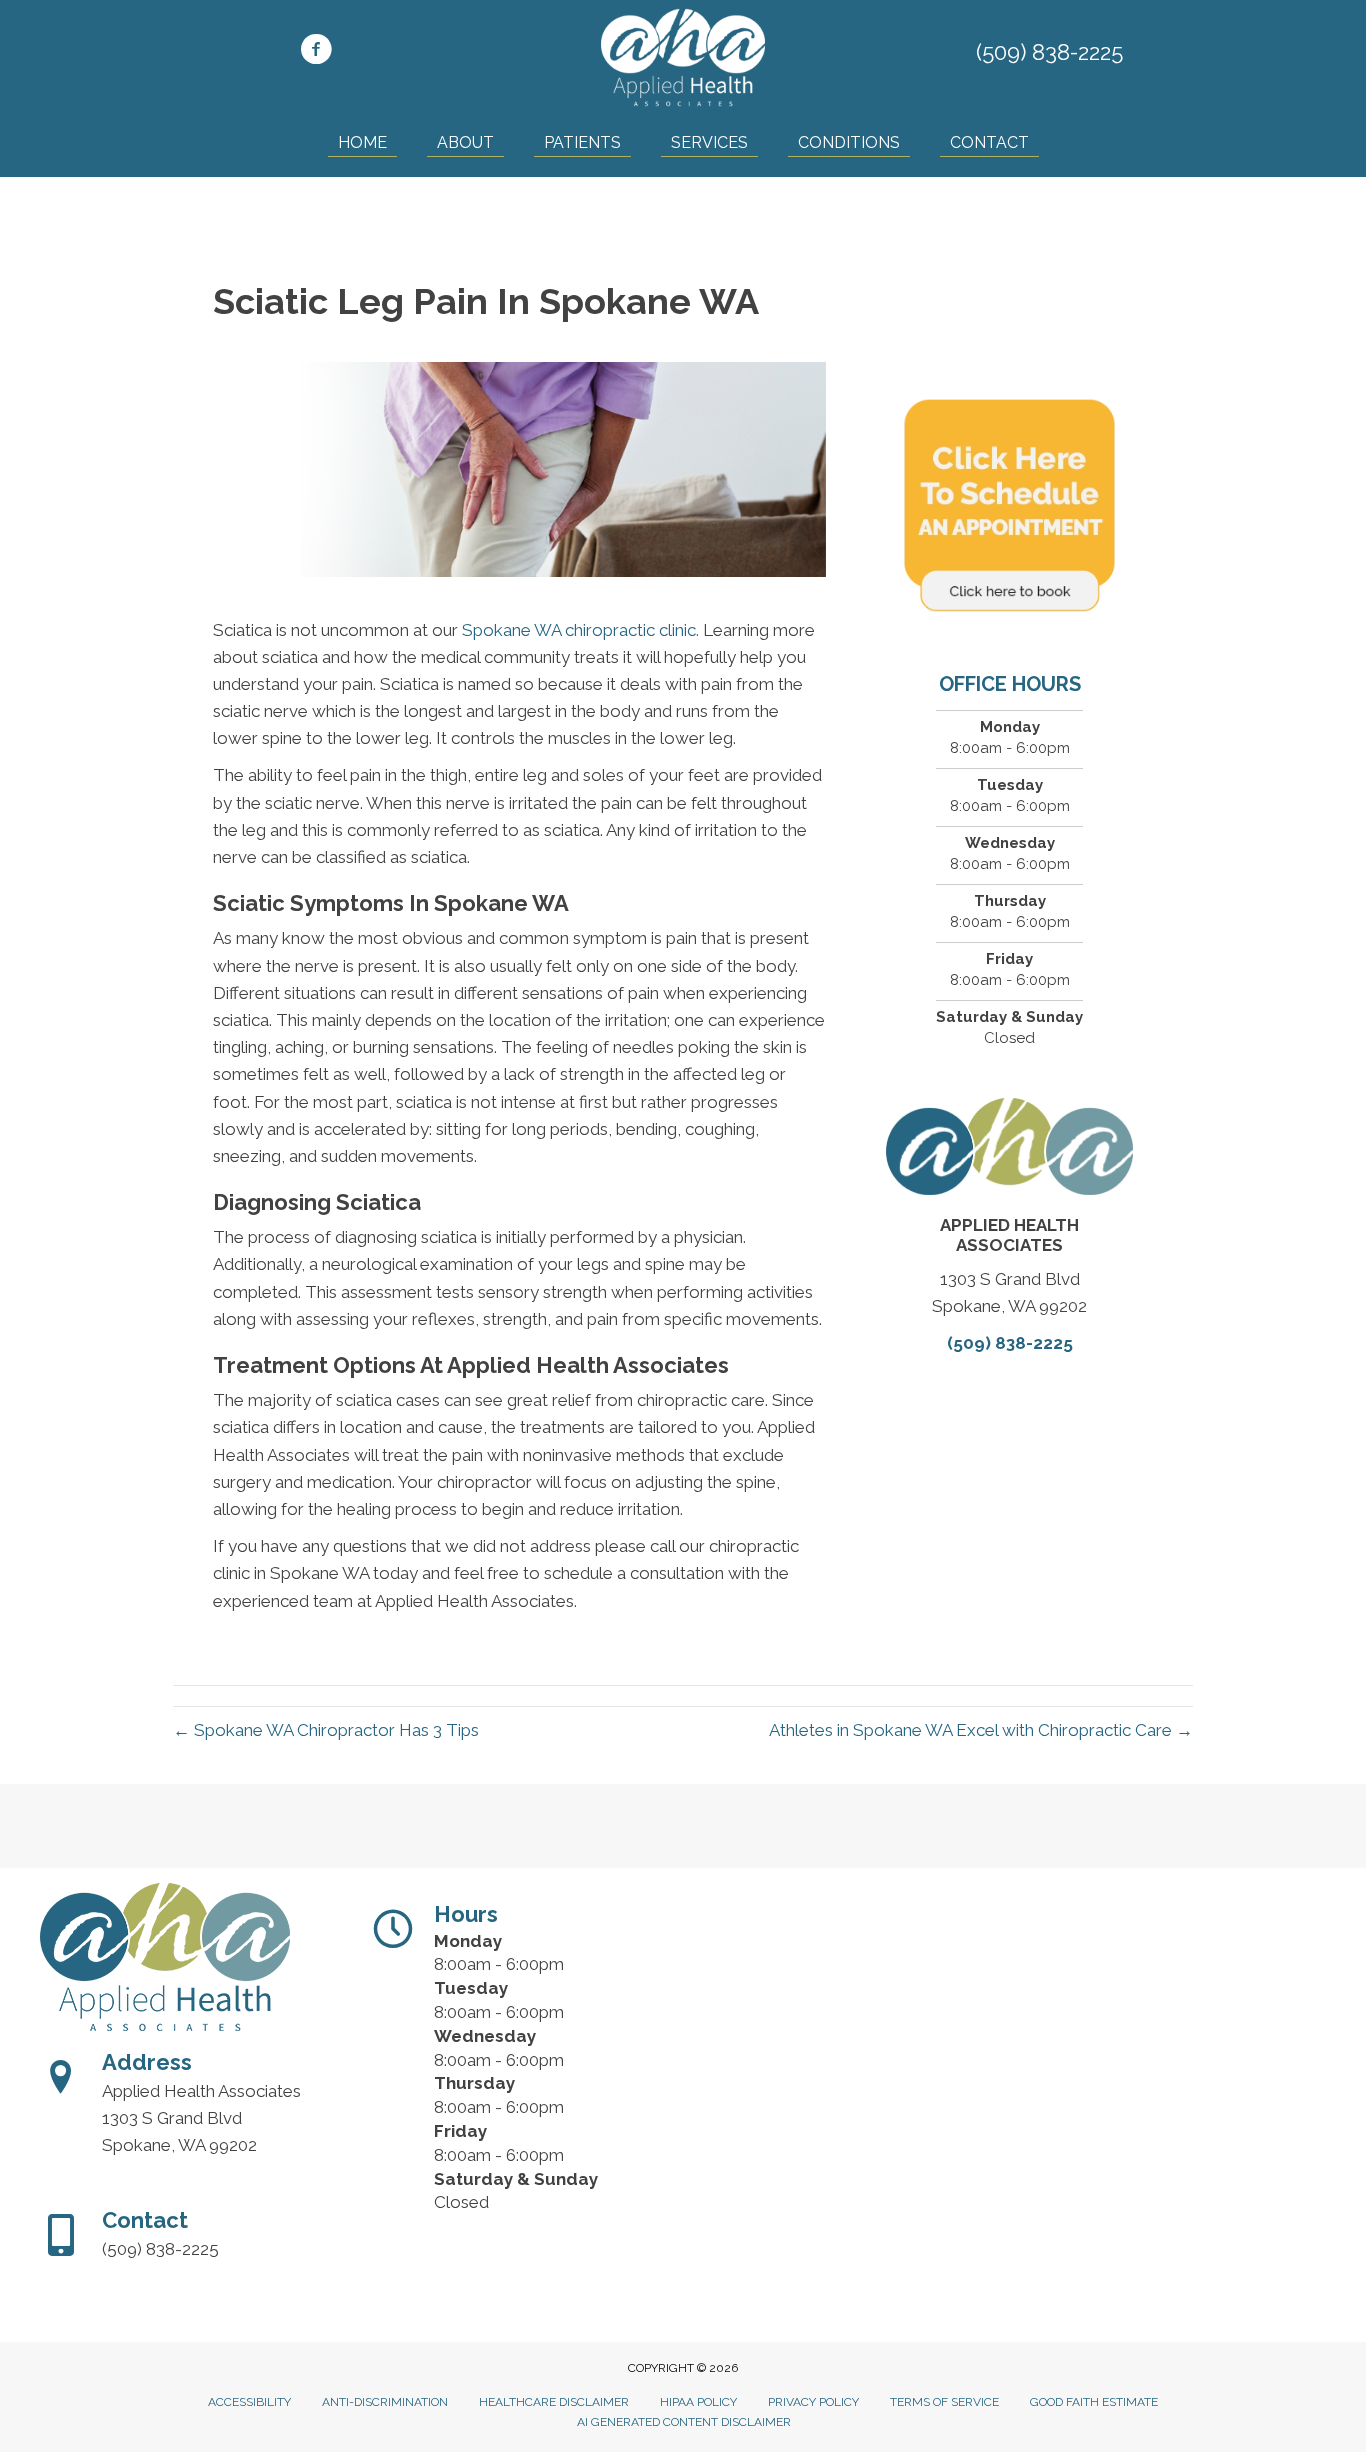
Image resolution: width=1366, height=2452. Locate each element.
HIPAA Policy (698, 2402)
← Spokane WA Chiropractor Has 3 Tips (326, 1730)
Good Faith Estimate (1094, 2402)
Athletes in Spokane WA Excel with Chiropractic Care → (981, 1730)
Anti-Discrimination (385, 2402)
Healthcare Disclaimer (554, 2402)
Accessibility (249, 2402)
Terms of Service (944, 2402)
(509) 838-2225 (1049, 52)
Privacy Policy (813, 2402)
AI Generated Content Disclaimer (684, 2422)
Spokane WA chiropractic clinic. (580, 630)
